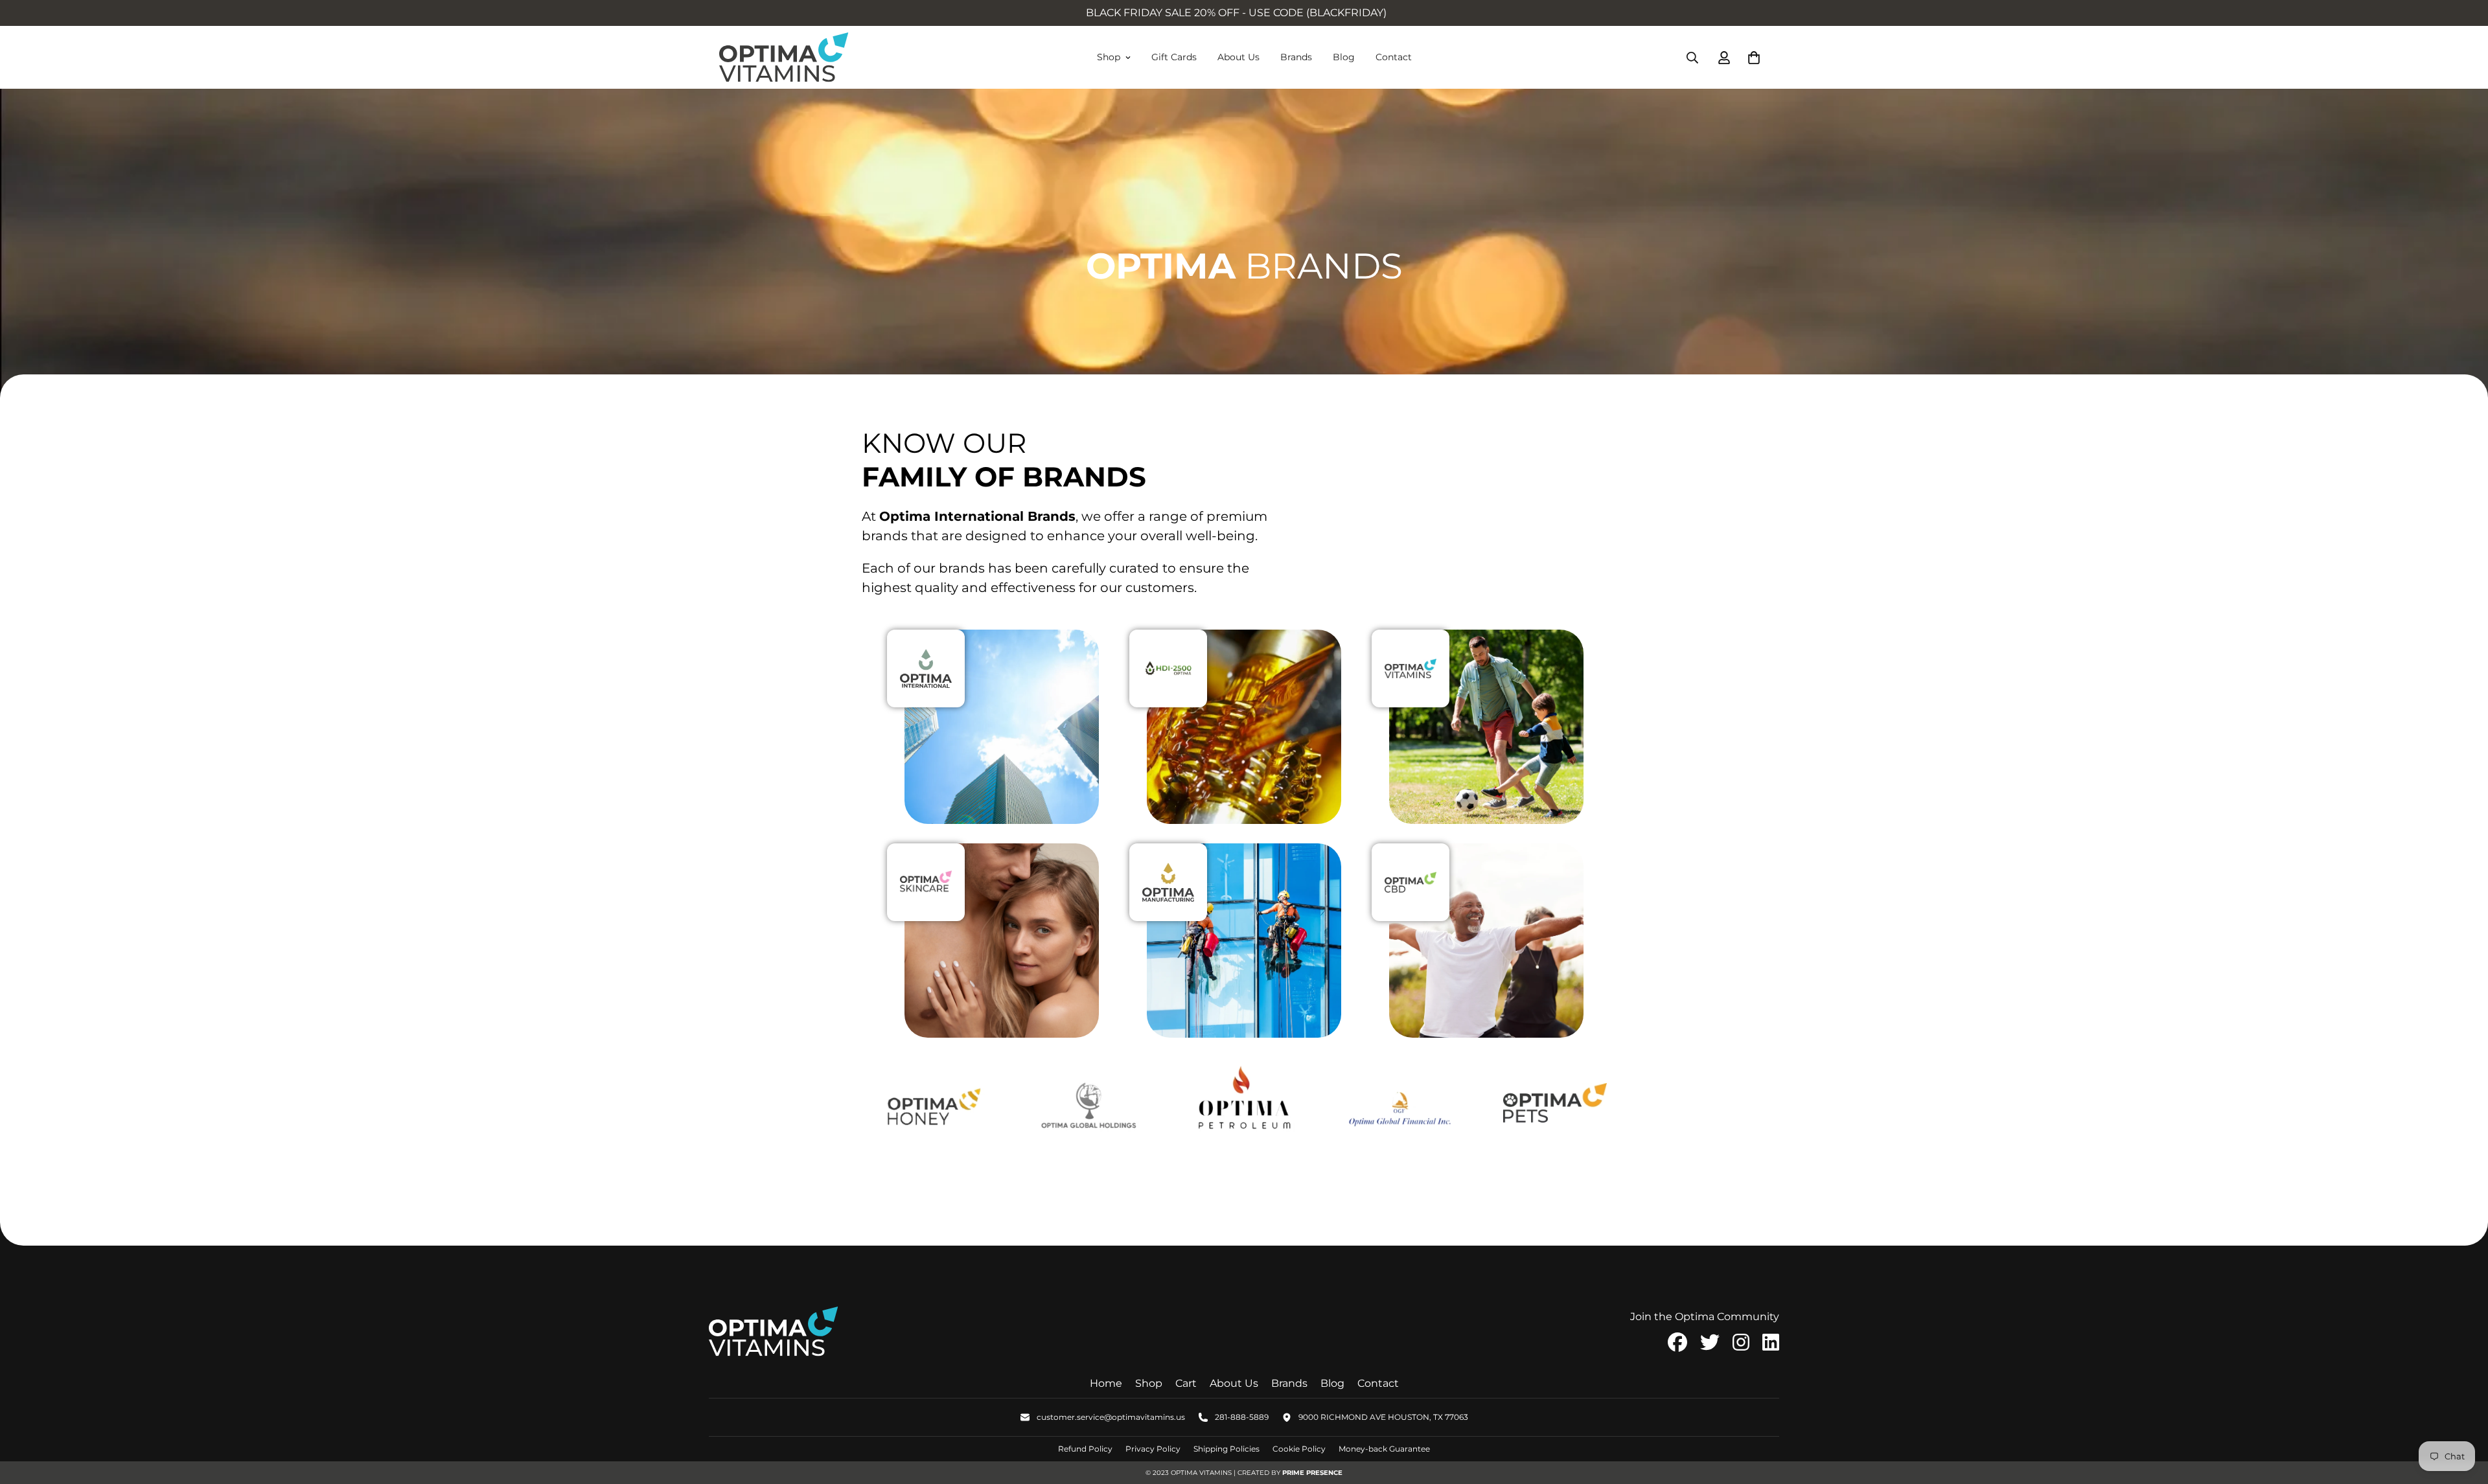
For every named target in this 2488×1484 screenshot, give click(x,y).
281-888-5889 (1242, 1417)
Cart (1186, 1383)
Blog (1344, 57)
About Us (1238, 57)
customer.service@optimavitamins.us (1111, 1417)
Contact (1394, 57)
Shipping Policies (1227, 1449)
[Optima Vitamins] (784, 57)
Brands (1296, 57)
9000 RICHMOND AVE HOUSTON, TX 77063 (1383, 1417)
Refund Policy (1085, 1449)
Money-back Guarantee (1384, 1449)
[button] (1751, 58)
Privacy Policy (1153, 1449)
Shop (1109, 57)
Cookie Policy (1299, 1449)
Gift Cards (1174, 57)
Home (1106, 1383)
